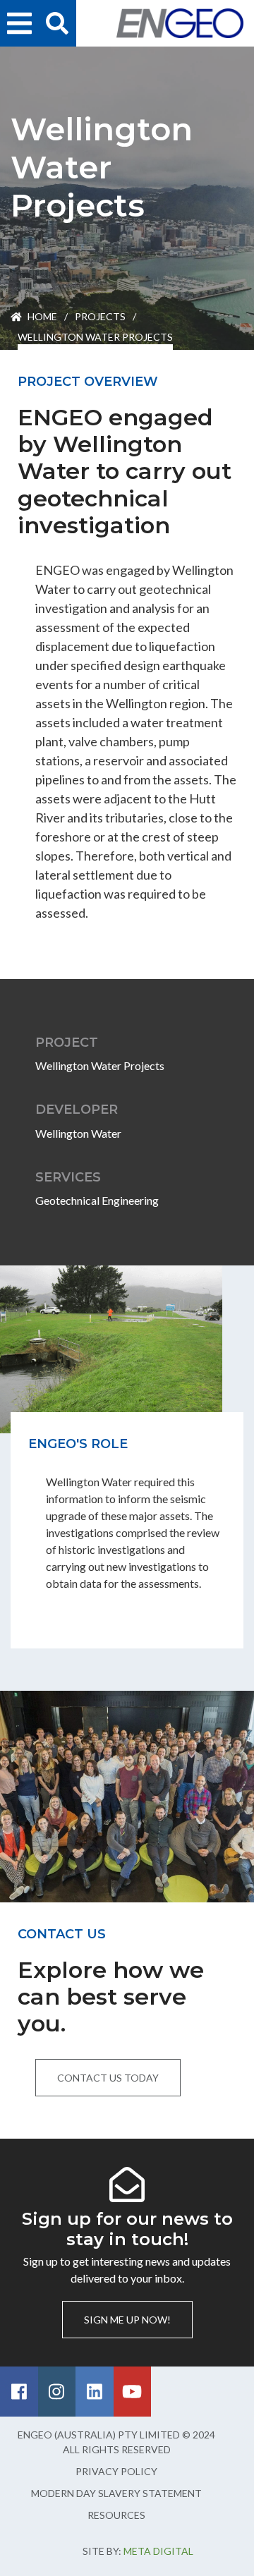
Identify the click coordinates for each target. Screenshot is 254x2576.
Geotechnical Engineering (97, 1200)
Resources (116, 2515)
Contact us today (108, 2078)
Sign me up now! (127, 2320)
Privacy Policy (116, 2471)
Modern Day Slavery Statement (116, 2493)
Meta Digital (158, 2551)
